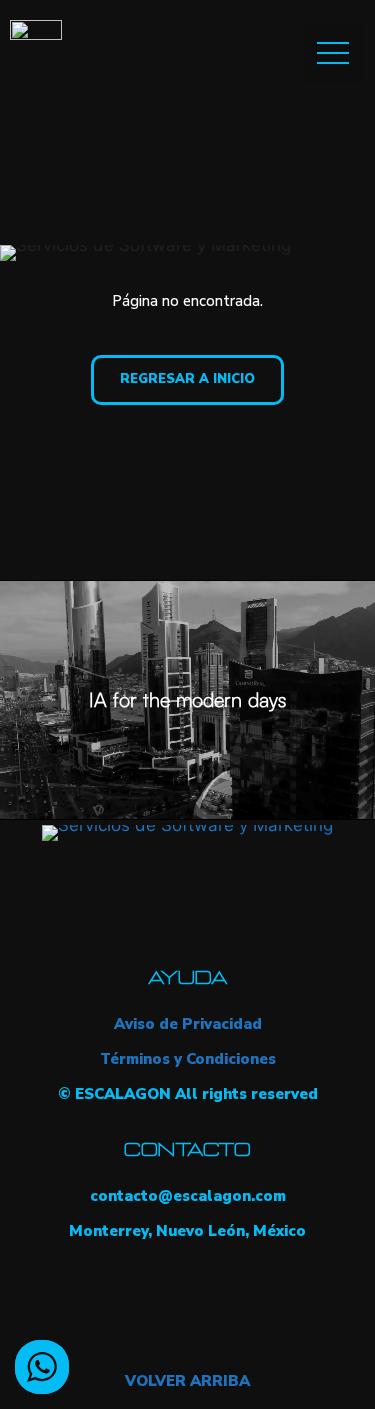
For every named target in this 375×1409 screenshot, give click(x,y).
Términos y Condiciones (188, 1059)
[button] (333, 53)
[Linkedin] (228, 905)
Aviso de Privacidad (188, 1024)
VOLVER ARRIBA (187, 1381)
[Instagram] (148, 905)
